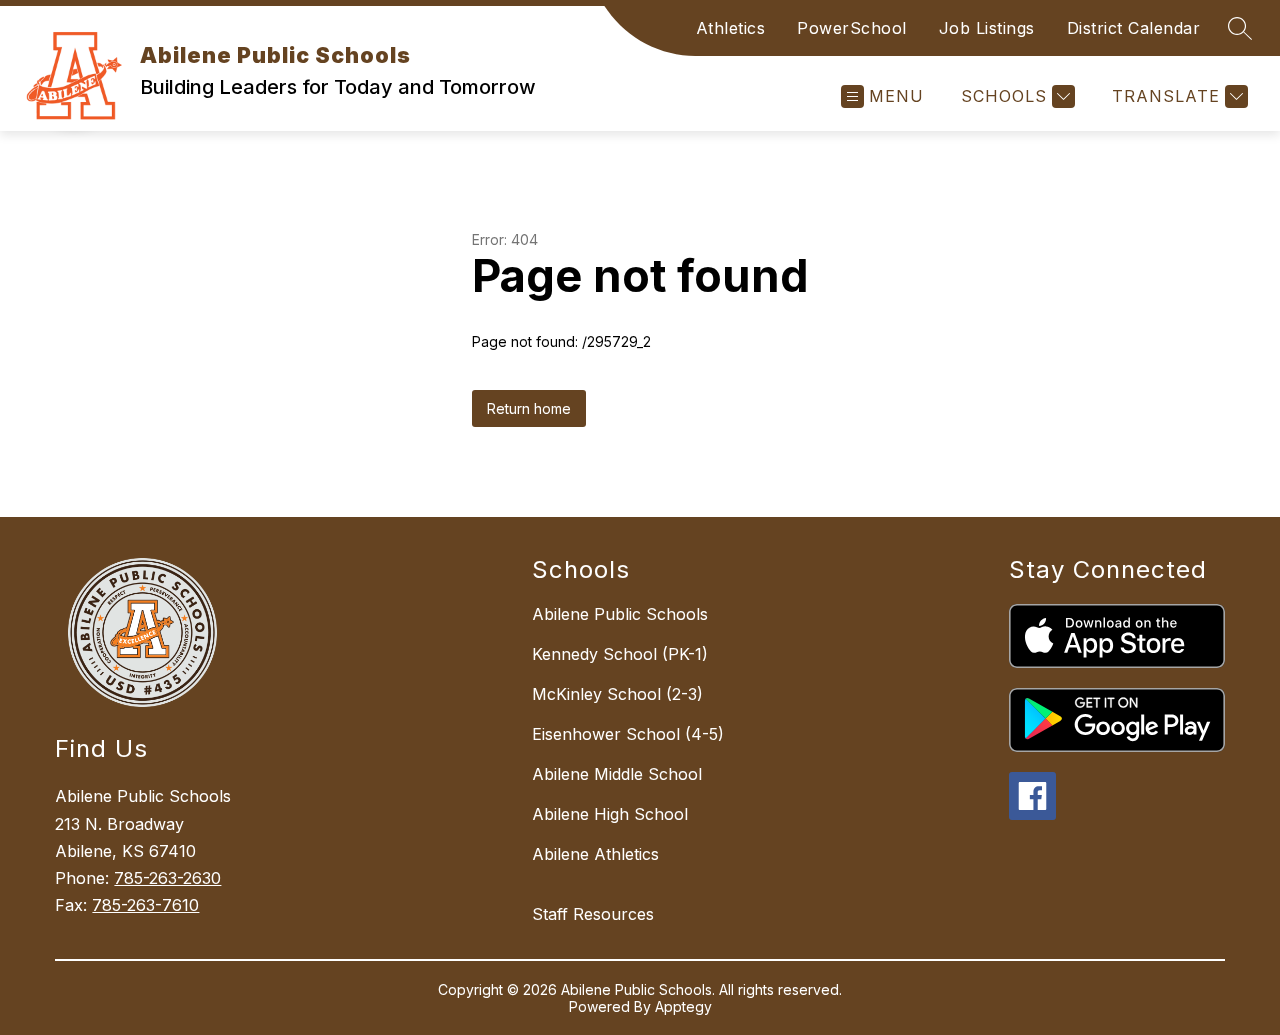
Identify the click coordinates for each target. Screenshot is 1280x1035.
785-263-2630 (167, 878)
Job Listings (987, 28)
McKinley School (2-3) (617, 694)
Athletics (731, 28)
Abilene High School (610, 814)
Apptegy (683, 1006)
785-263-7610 (145, 905)
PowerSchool (852, 28)
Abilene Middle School (617, 774)
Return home (529, 408)
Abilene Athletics (595, 854)
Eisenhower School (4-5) (628, 734)
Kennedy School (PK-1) (620, 654)
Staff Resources (593, 914)
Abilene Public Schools (620, 614)
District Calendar (1134, 28)
